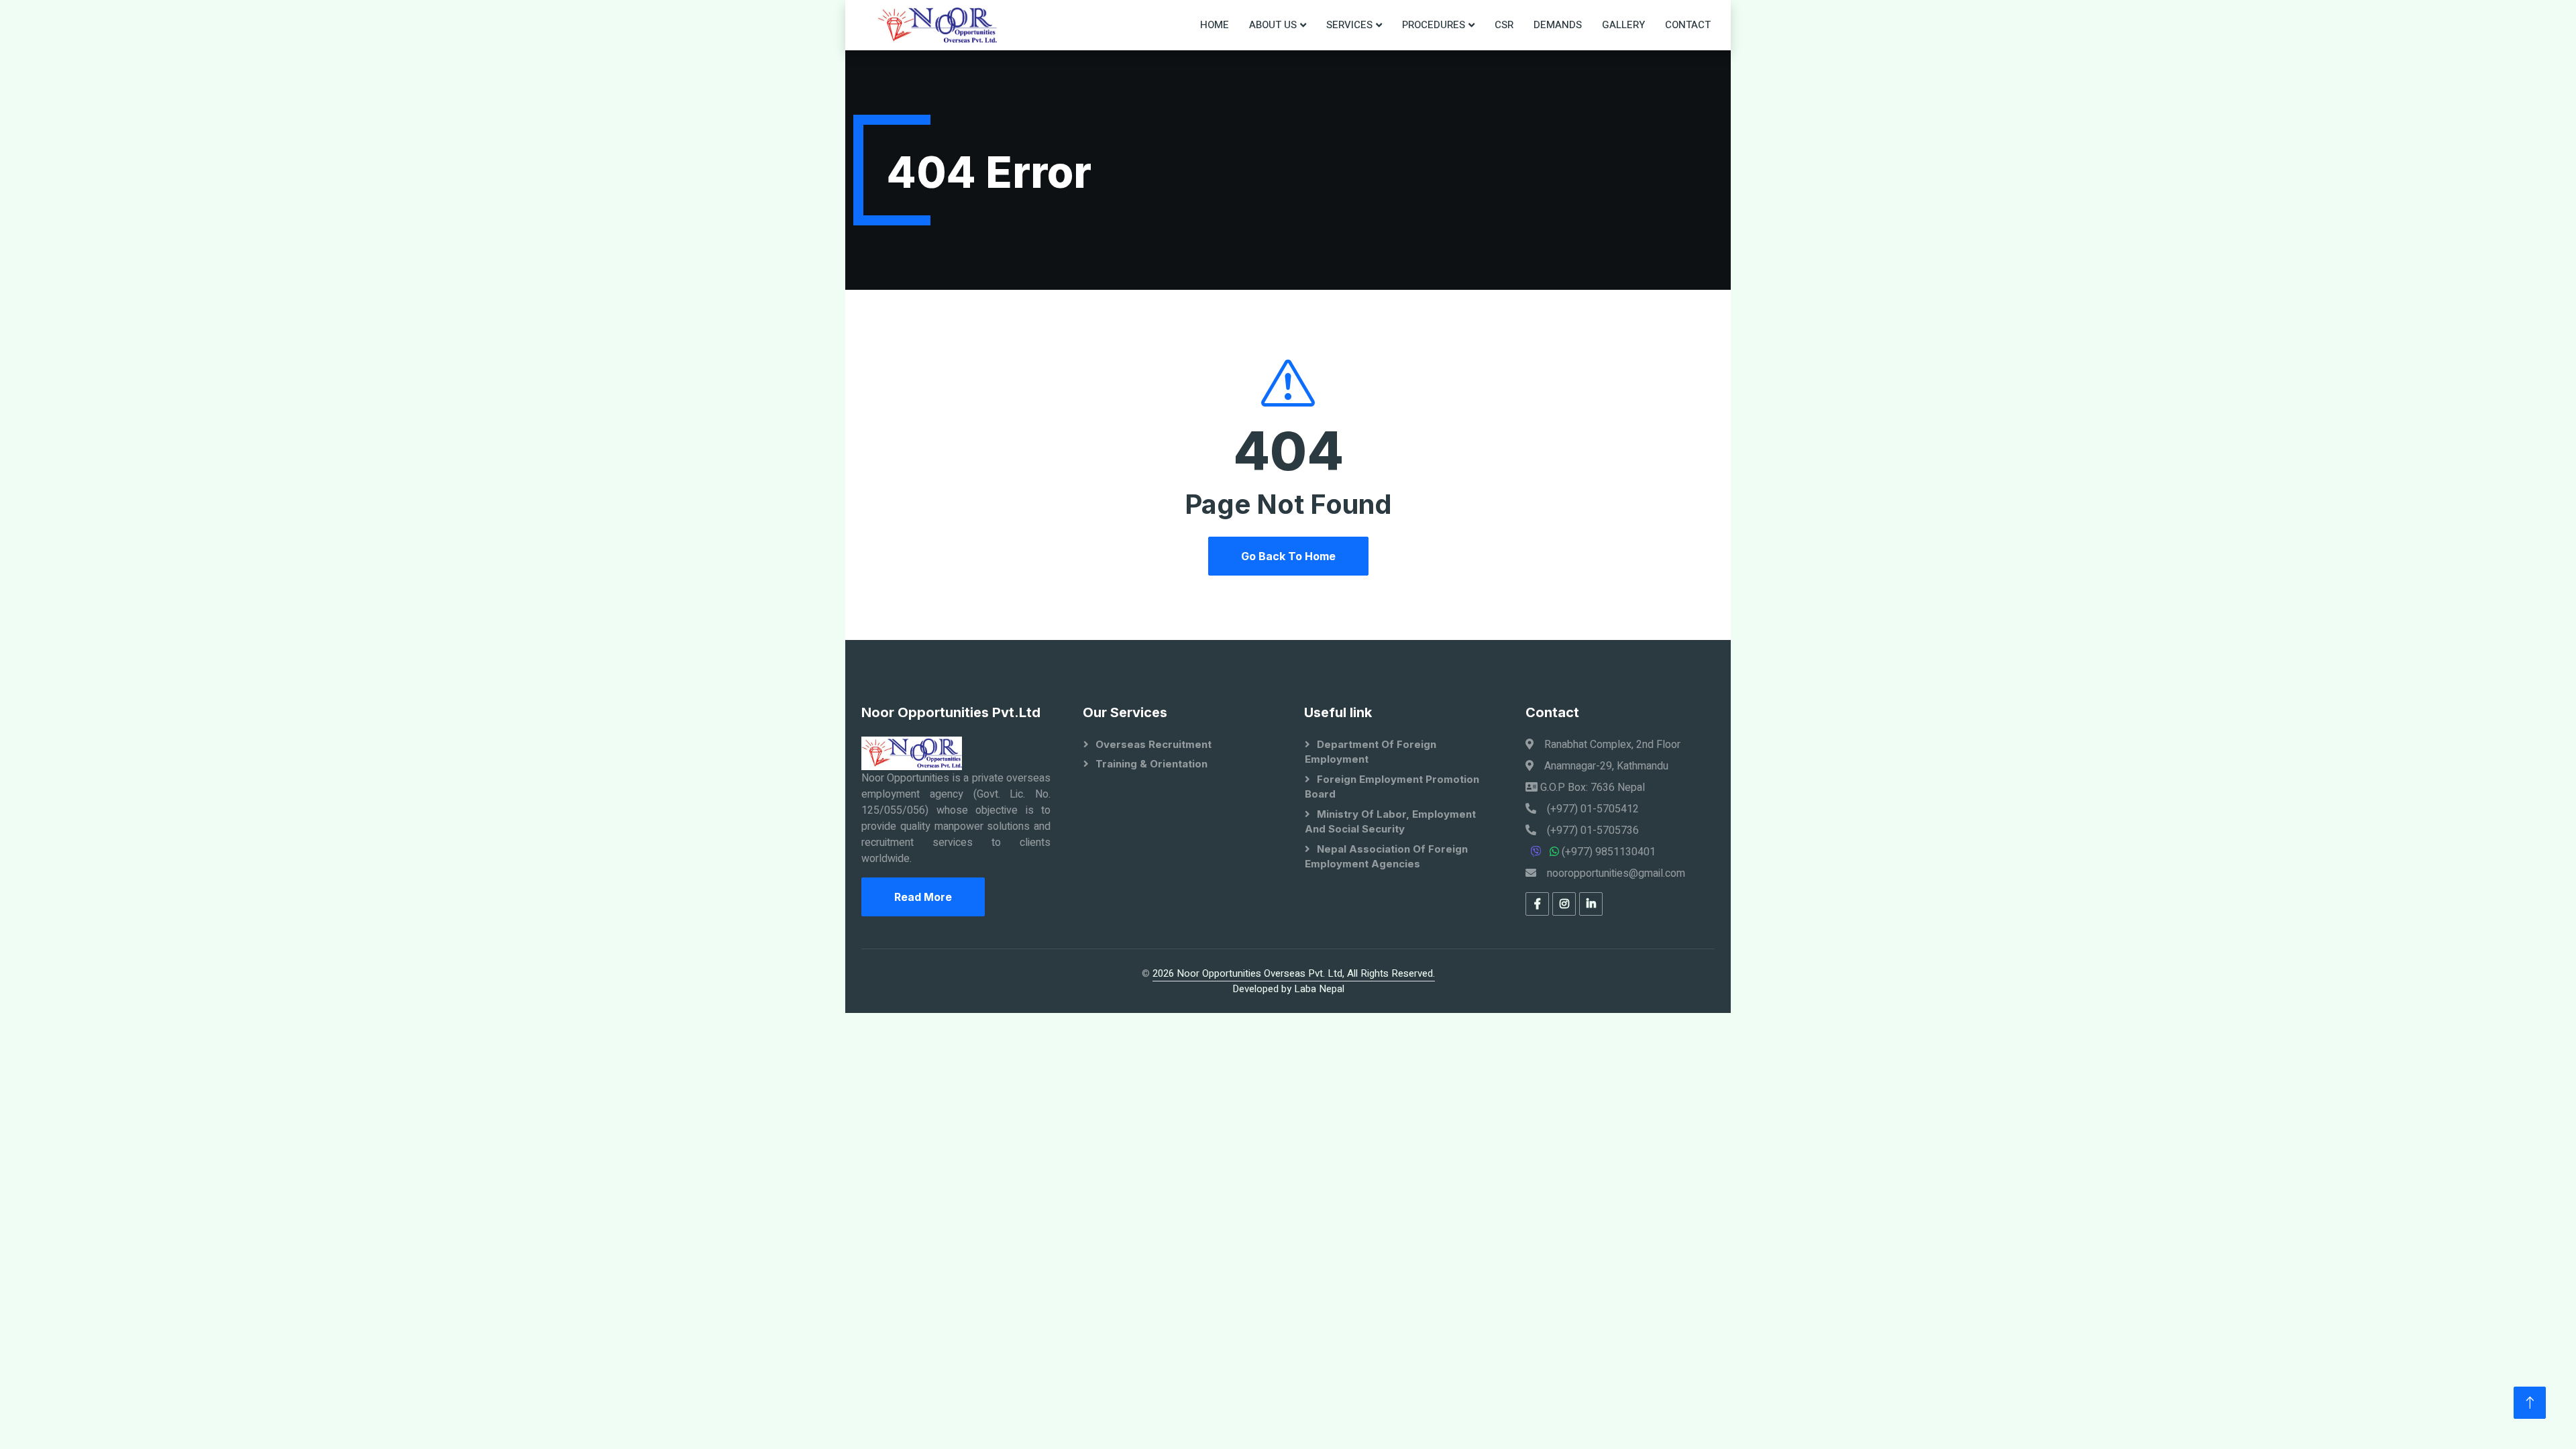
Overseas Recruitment (1153, 744)
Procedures (1434, 25)
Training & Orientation (1151, 764)
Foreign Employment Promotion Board (1392, 787)
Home (1215, 25)
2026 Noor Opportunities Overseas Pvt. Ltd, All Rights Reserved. (1294, 973)
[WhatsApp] (1556, 852)
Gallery (1623, 25)
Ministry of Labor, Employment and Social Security (1390, 822)
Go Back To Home (1288, 556)
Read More (923, 897)
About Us (1273, 25)
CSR (1504, 25)
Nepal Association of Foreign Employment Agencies (1386, 857)
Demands (1558, 25)
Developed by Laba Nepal (1288, 989)
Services (1349, 25)
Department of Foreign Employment (1371, 752)
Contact (1688, 25)
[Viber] (1538, 852)
